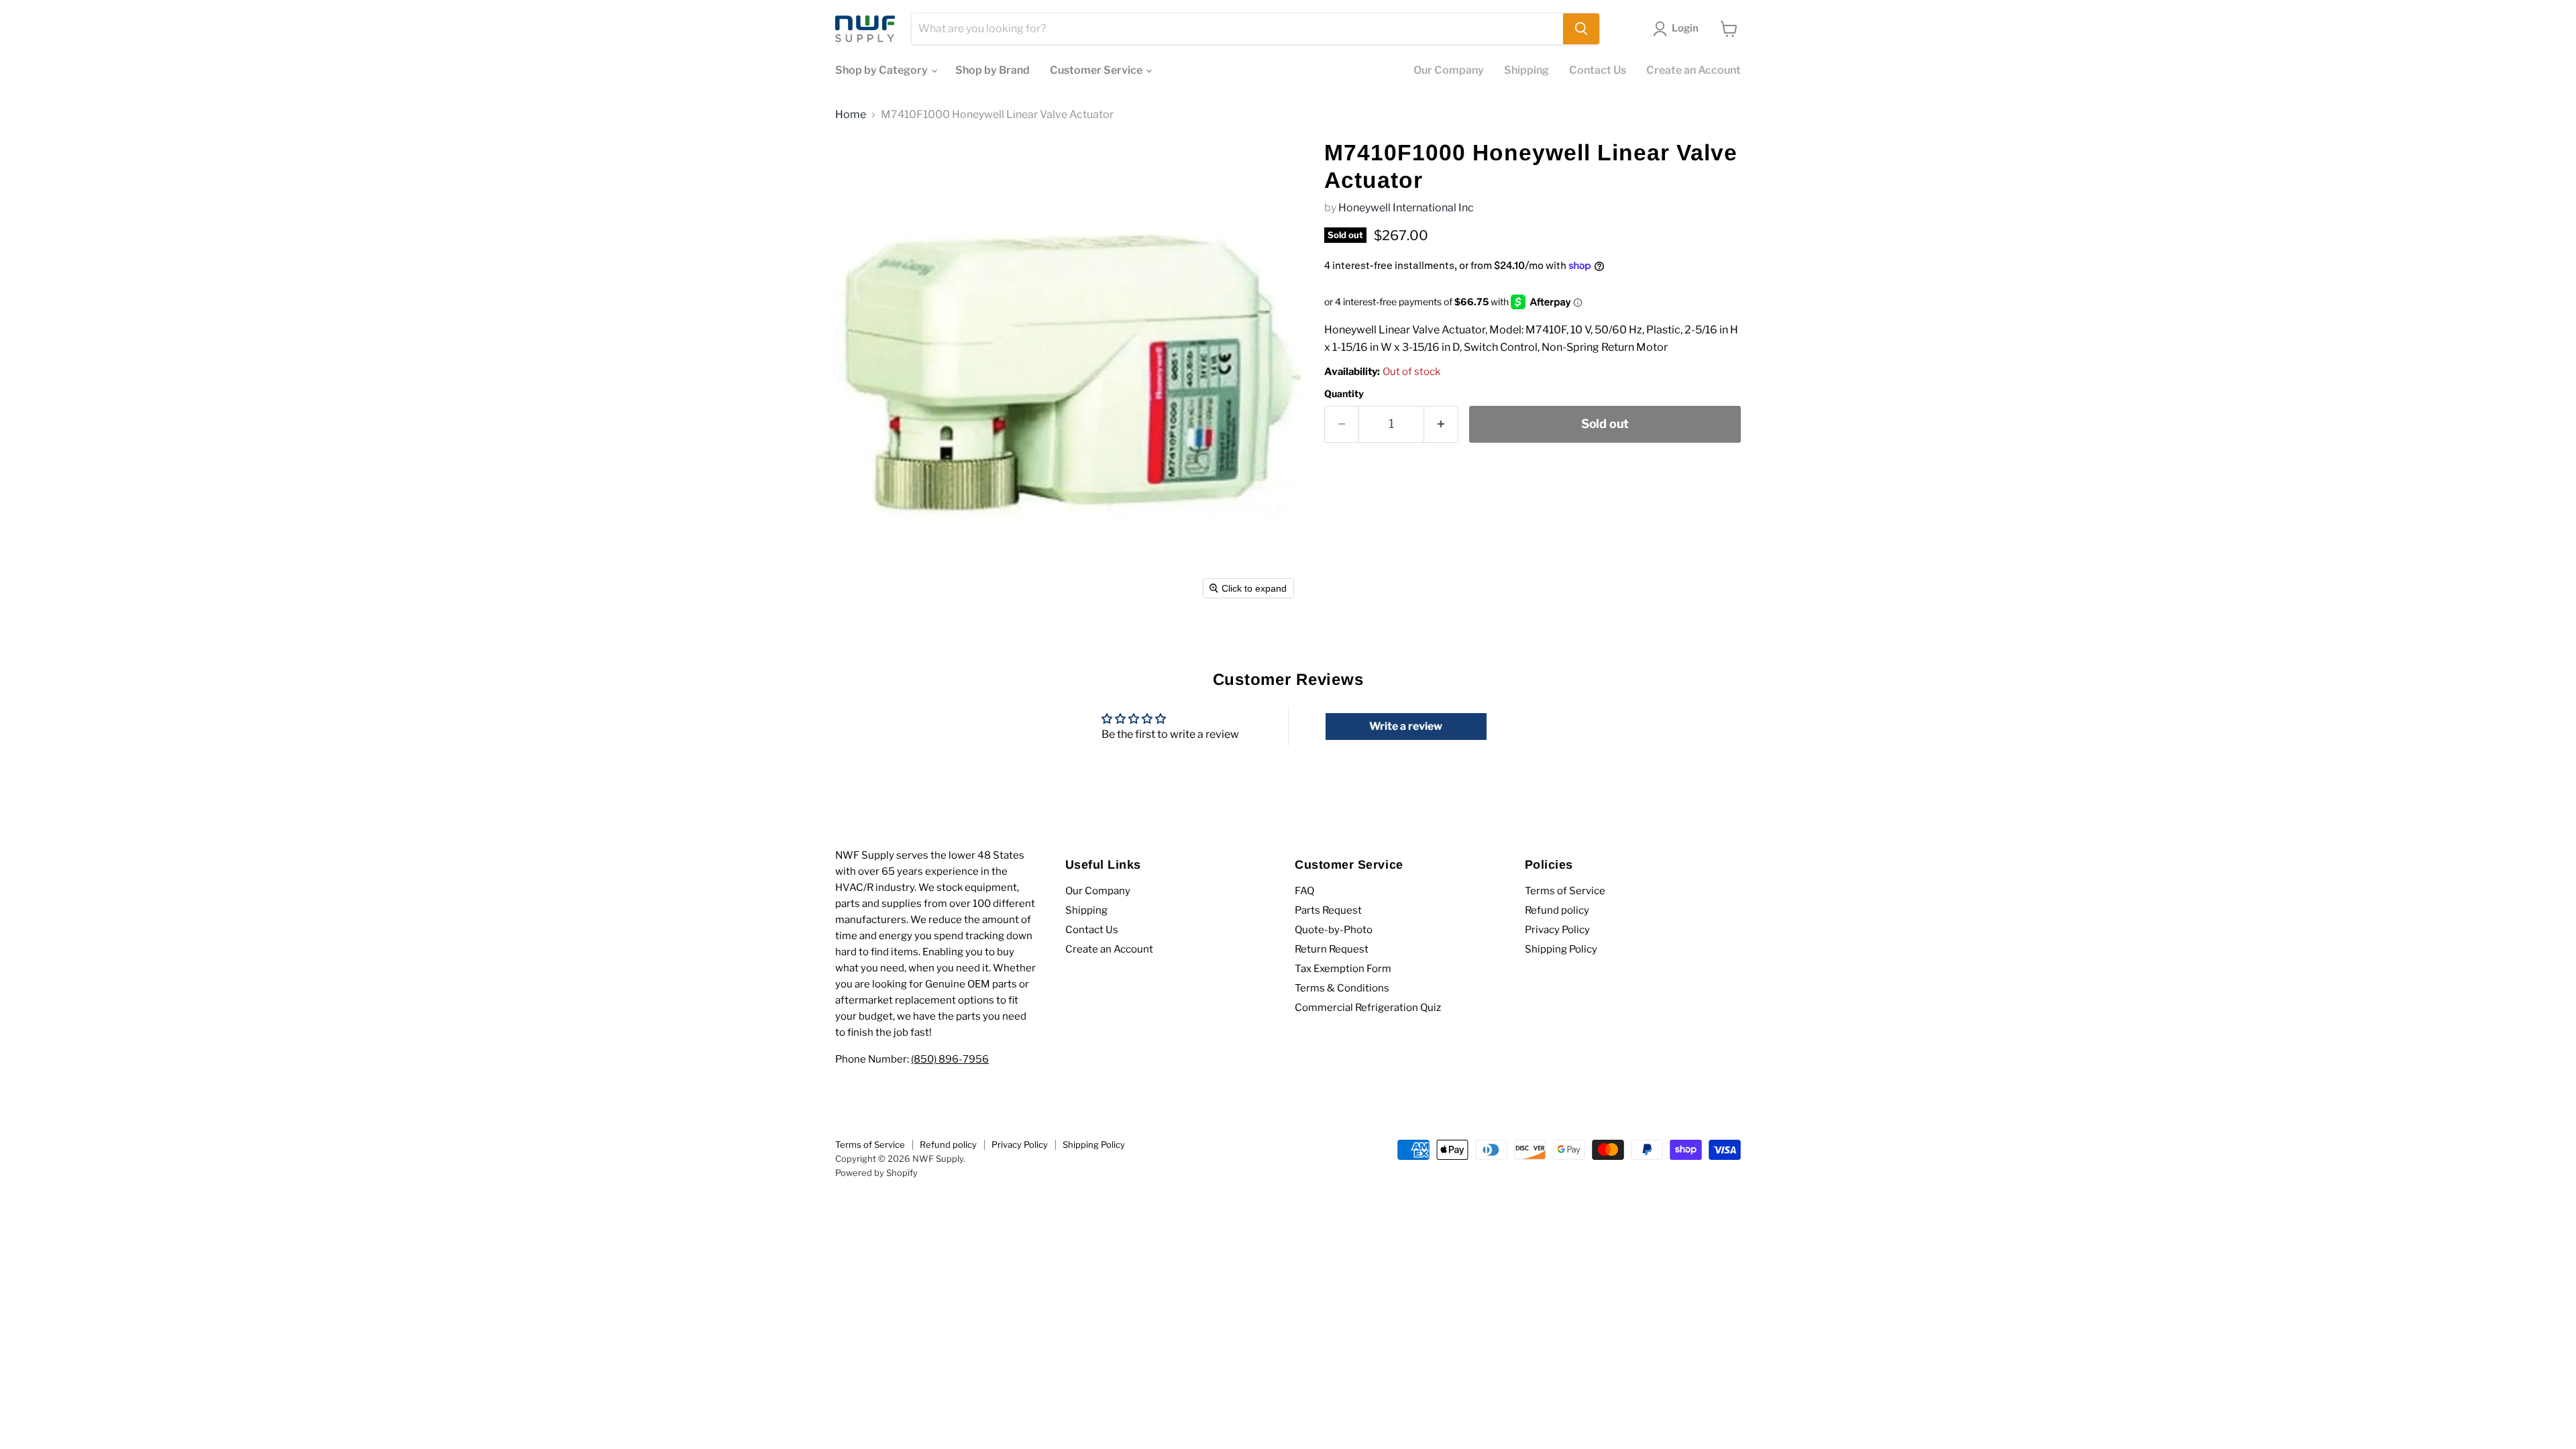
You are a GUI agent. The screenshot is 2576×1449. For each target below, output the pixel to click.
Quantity (1344, 394)
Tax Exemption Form (1343, 969)
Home (851, 115)
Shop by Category (882, 70)
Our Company (1449, 70)
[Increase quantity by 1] (1441, 424)
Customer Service (1097, 70)
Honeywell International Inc (1406, 208)
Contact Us (1598, 70)
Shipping (1526, 70)
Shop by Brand (992, 70)
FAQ (1304, 891)
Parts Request (1328, 910)
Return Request (1332, 949)
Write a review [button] (1406, 726)
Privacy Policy (1557, 930)
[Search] (1581, 29)
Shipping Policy (1561, 949)
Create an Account (1694, 70)
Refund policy (1557, 910)
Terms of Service (1565, 891)
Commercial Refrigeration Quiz (1368, 1008)
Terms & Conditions (1342, 988)
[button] (1678, 29)
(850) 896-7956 (950, 1059)
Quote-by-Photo (1334, 930)
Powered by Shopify (876, 1173)
